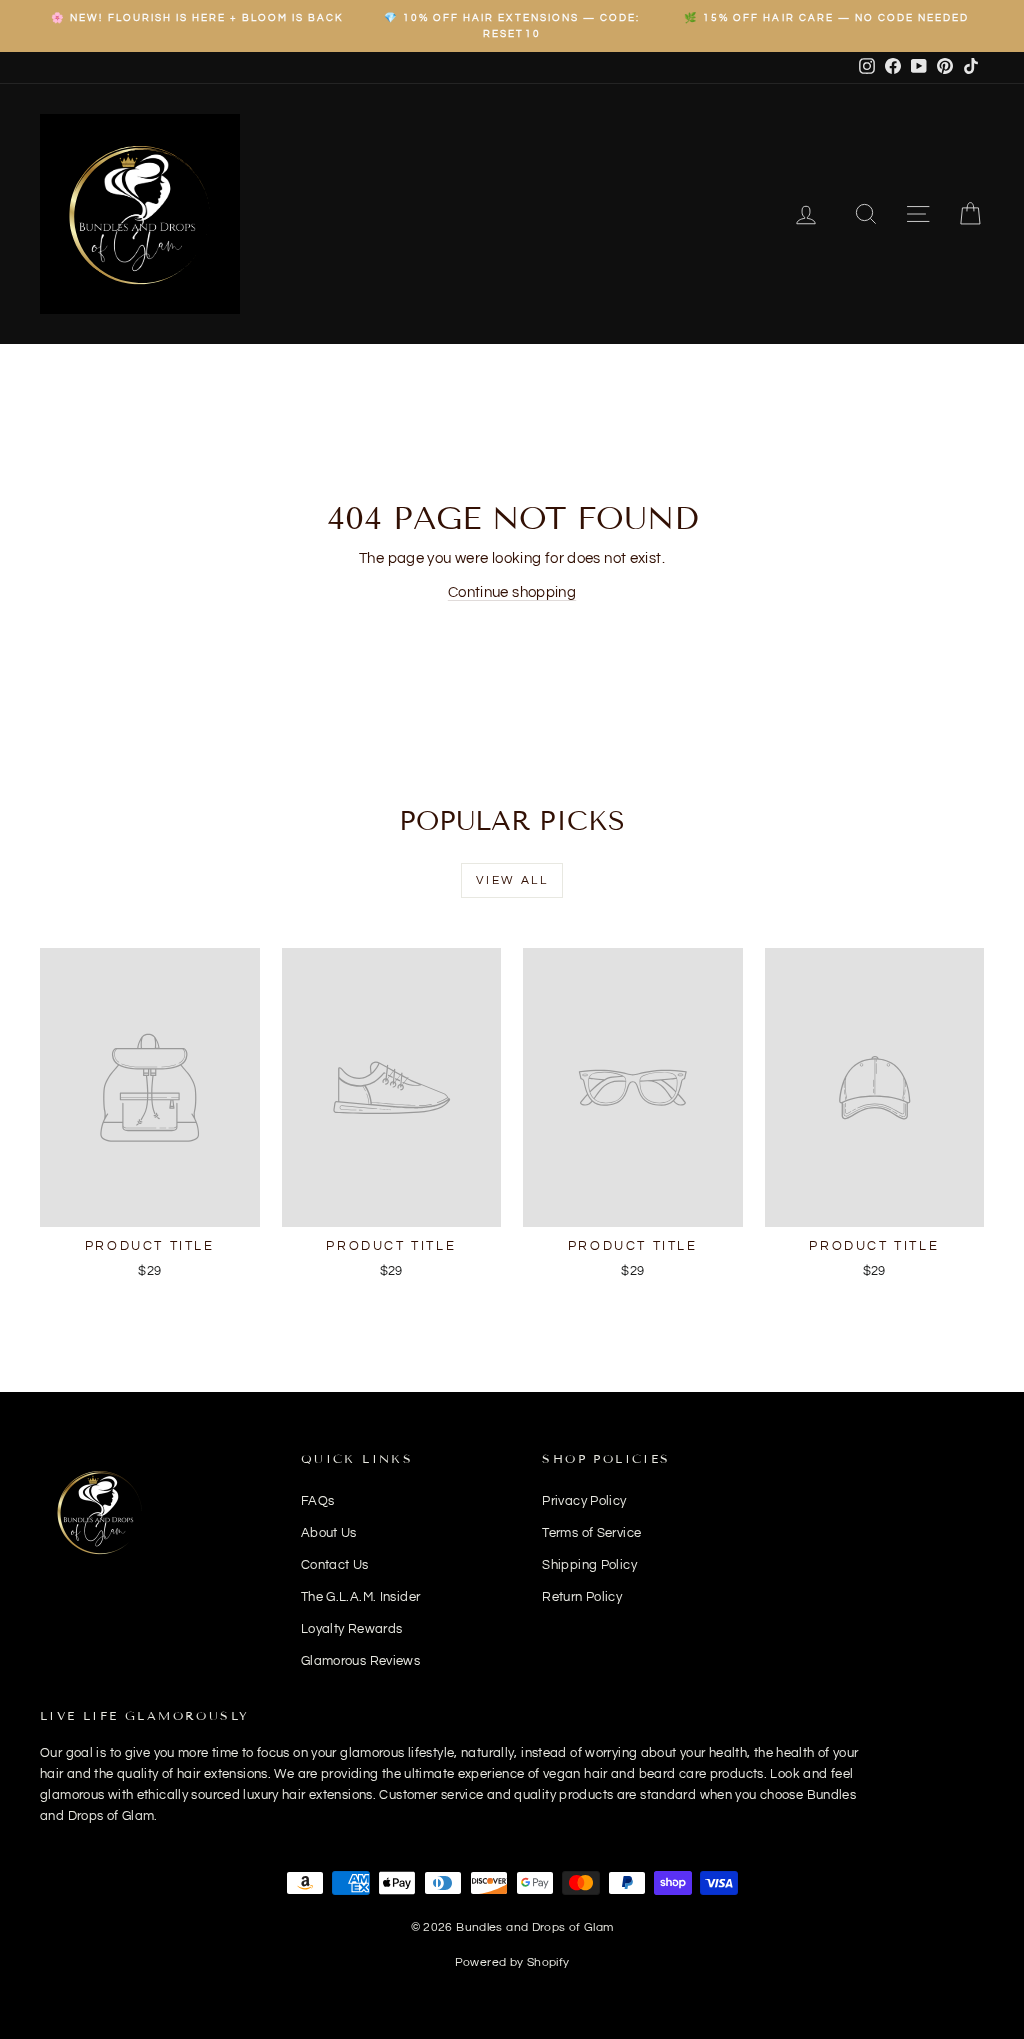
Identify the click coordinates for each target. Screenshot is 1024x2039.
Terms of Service (591, 1533)
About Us (329, 1533)
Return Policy (582, 1597)
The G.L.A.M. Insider (361, 1597)
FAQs (318, 1501)
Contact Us (335, 1565)
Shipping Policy (589, 1565)
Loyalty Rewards (352, 1629)
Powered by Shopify (512, 1962)
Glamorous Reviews (360, 1661)
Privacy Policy (584, 1501)
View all (512, 880)
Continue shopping (512, 592)
